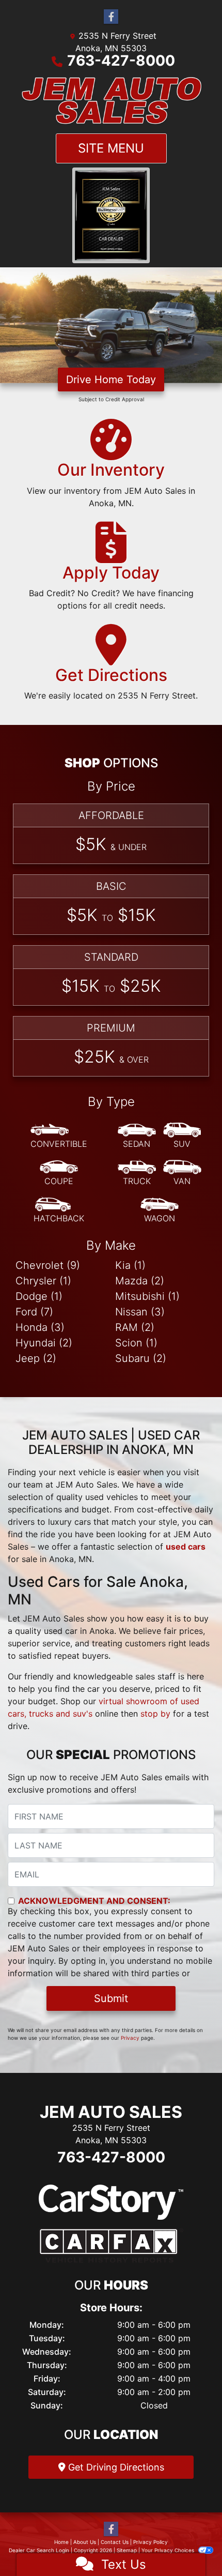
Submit (111, 1998)
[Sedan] (137, 1135)
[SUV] (182, 1135)
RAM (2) (135, 1327)
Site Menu (111, 148)
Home (61, 2541)
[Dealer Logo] (111, 100)
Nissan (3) (140, 1311)
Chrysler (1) (43, 1280)
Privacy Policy (150, 2541)
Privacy (130, 2038)
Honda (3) (40, 1327)
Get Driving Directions (115, 2467)
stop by (155, 1714)
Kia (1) (130, 1265)
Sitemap (127, 2550)
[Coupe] (59, 1173)
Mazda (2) (140, 1280)
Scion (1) (136, 1342)
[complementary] (191, 2545)
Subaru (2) (141, 1358)
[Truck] (137, 1173)
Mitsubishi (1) (147, 1296)
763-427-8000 (121, 60)
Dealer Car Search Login (39, 2550)
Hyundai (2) (44, 1342)
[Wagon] (160, 1210)
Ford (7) (34, 1311)
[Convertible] (59, 1135)
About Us (85, 2541)
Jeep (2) (36, 1358)
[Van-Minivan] (182, 1173)
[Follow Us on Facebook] (111, 17)
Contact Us (115, 2541)
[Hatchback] (59, 1210)
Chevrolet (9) (48, 1265)
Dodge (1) (39, 1296)
